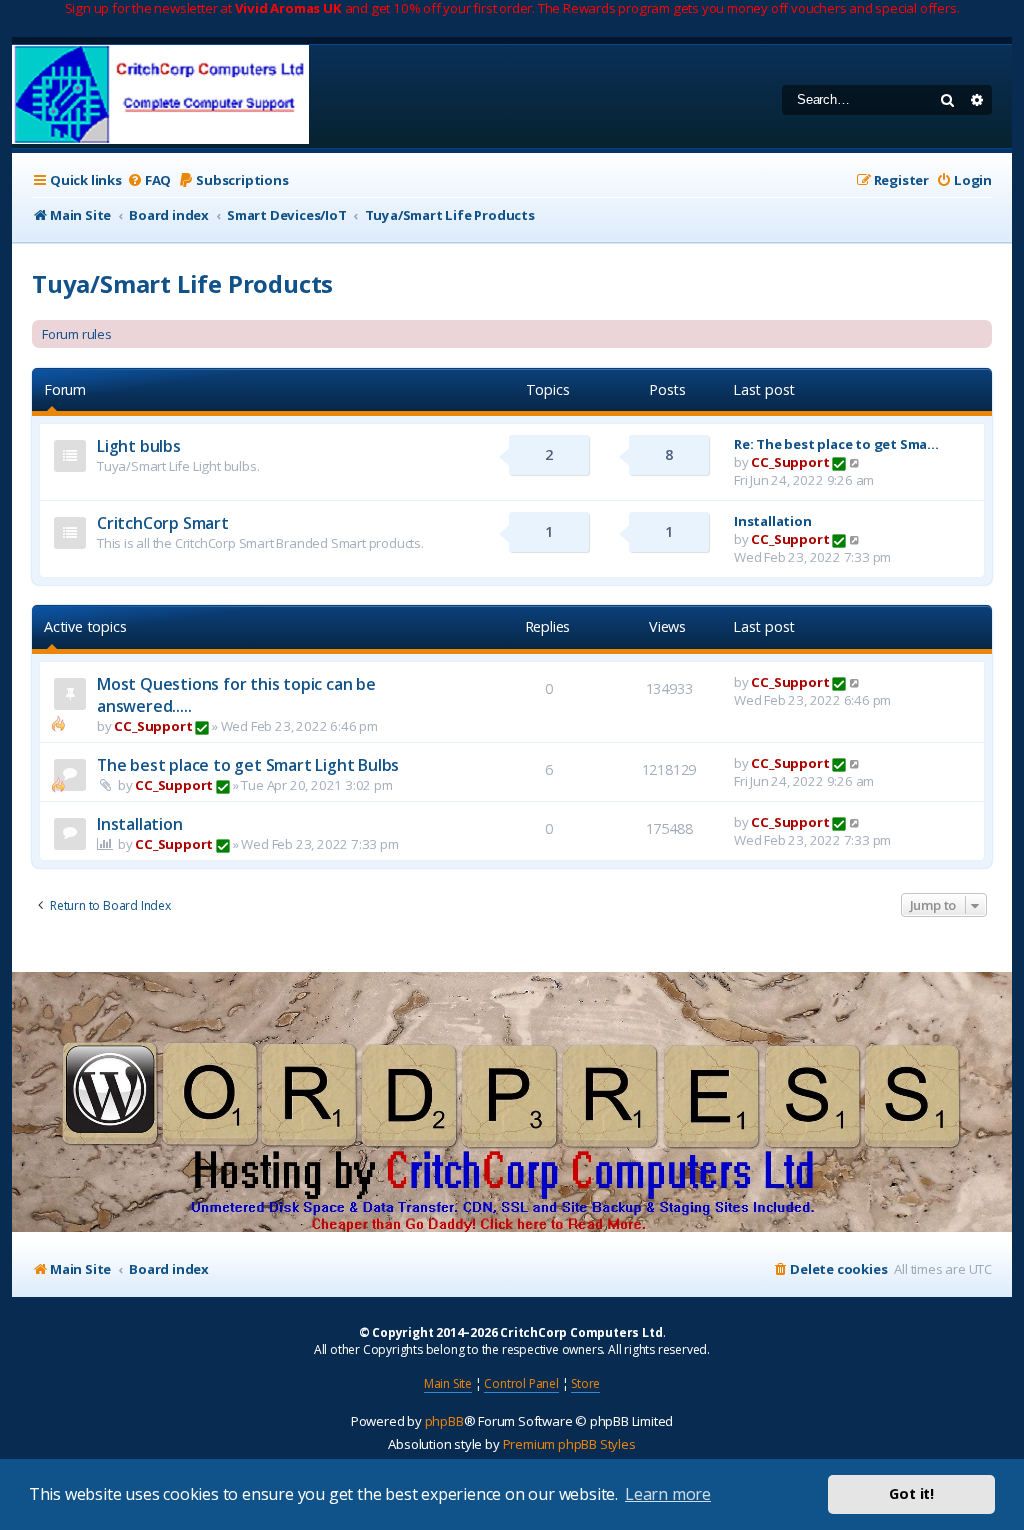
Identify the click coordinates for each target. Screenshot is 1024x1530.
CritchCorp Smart (163, 523)
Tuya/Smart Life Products (182, 283)
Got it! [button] (911, 1493)
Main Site (448, 1383)
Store (585, 1383)
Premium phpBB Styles (569, 1444)
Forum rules (77, 334)
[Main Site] (160, 96)
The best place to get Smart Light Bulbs (248, 765)
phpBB (444, 1421)
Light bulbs (139, 446)
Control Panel (521, 1383)
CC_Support (790, 462)
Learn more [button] (668, 1494)
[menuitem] (149, 180)
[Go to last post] (855, 682)
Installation (773, 521)
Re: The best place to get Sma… (836, 444)
